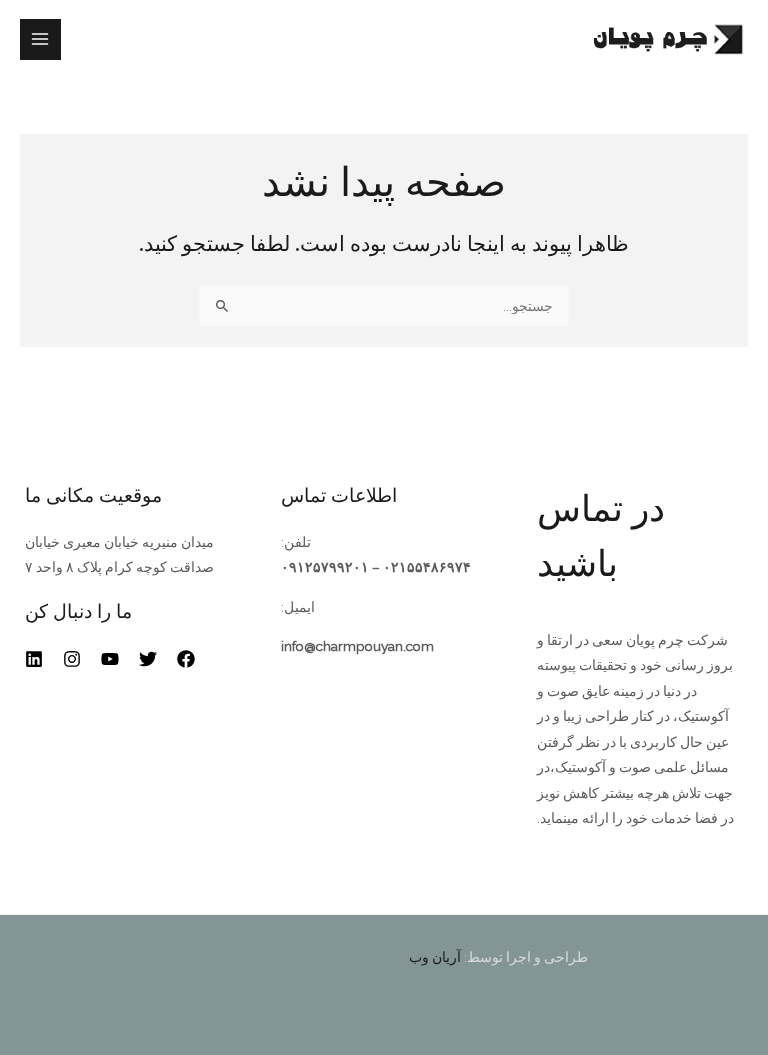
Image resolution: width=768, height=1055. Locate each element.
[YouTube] (110, 659)
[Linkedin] (34, 659)
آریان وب (435, 957)
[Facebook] (186, 659)
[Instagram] (72, 659)
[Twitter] (148, 659)
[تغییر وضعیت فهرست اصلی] (40, 39)
